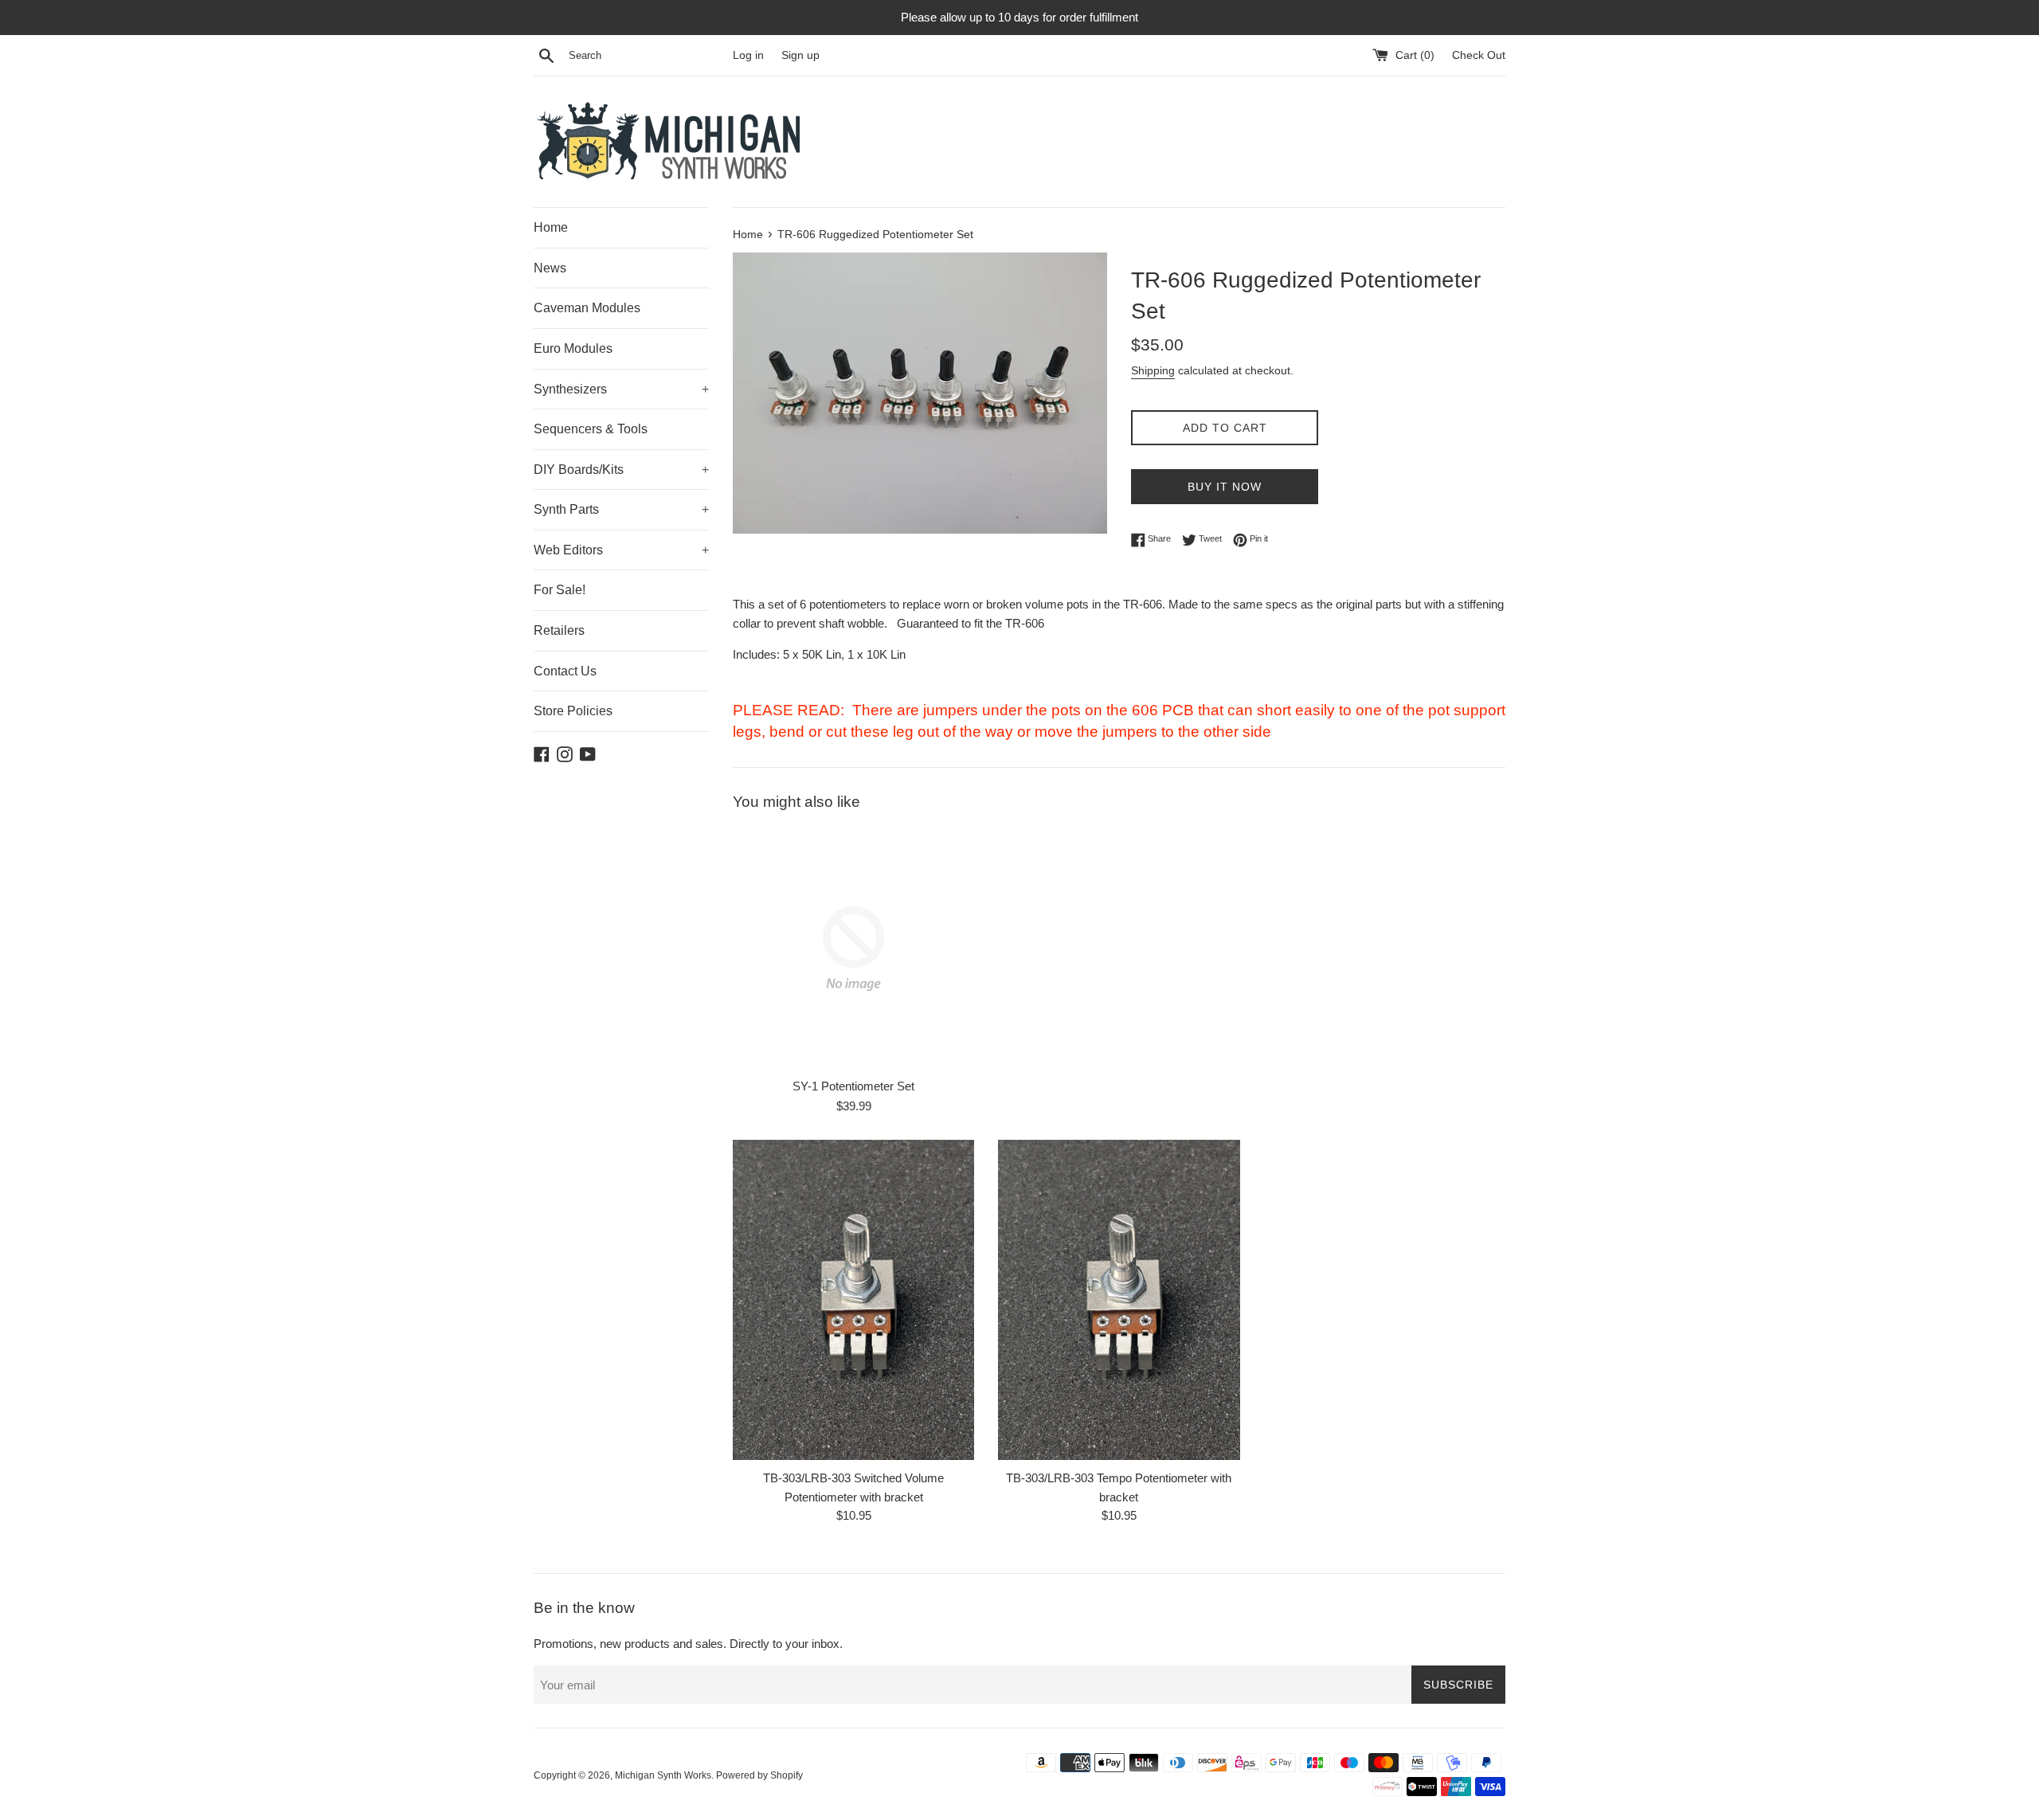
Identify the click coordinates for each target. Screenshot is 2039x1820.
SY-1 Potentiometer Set (853, 1087)
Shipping (1153, 370)
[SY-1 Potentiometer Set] (853, 948)
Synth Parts (621, 509)
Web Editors (621, 550)
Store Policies (573, 711)
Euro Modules (573, 348)
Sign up (800, 55)
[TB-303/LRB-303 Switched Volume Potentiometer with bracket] (853, 1300)
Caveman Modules (587, 308)
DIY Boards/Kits (621, 470)
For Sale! (560, 590)
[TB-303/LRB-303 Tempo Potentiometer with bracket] (1119, 1300)
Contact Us (565, 671)
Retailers (559, 630)
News (550, 268)
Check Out (1479, 55)
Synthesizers (621, 389)
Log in (748, 55)
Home (551, 227)
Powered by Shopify (759, 1775)
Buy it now (1225, 487)
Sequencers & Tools (591, 429)
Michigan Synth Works (663, 1775)
